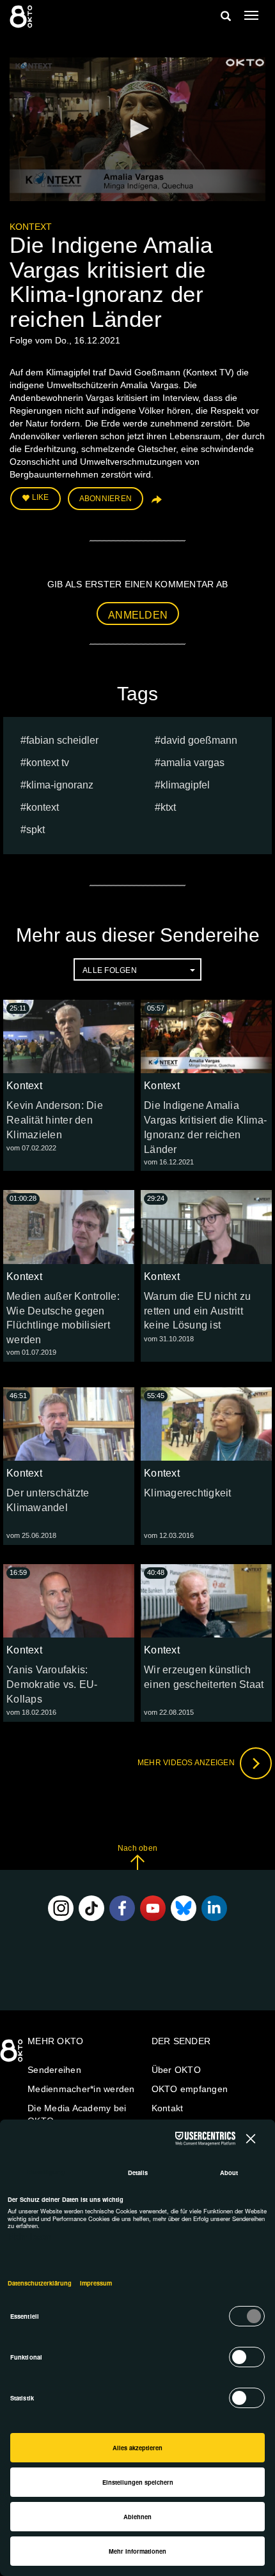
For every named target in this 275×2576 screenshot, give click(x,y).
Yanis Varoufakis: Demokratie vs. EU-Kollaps (52, 1684)
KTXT (168, 807)
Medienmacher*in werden (81, 2089)
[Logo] (245, 63)
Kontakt (168, 2108)
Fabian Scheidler (62, 740)
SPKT (35, 830)
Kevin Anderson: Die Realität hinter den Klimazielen (55, 1120)
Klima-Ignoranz (60, 785)
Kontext (31, 227)
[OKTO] (22, 16)
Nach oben (137, 1848)
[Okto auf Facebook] (122, 1908)
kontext (43, 807)
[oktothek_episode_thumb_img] (69, 1036)
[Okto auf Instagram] (61, 1908)
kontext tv (48, 763)
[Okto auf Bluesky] (184, 1908)
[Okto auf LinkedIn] (214, 1908)
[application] (137, 129)
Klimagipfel (185, 785)
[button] (137, 128)
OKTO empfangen (190, 2089)
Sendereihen (54, 2070)
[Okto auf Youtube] (153, 1908)
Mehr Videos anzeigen (187, 1763)
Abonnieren (106, 499)
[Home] (13, 2055)
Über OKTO (176, 2070)
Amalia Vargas (192, 763)
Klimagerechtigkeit (188, 1493)
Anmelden (138, 615)
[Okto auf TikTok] (91, 1908)
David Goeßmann (199, 740)
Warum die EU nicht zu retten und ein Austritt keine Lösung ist (197, 1311)
